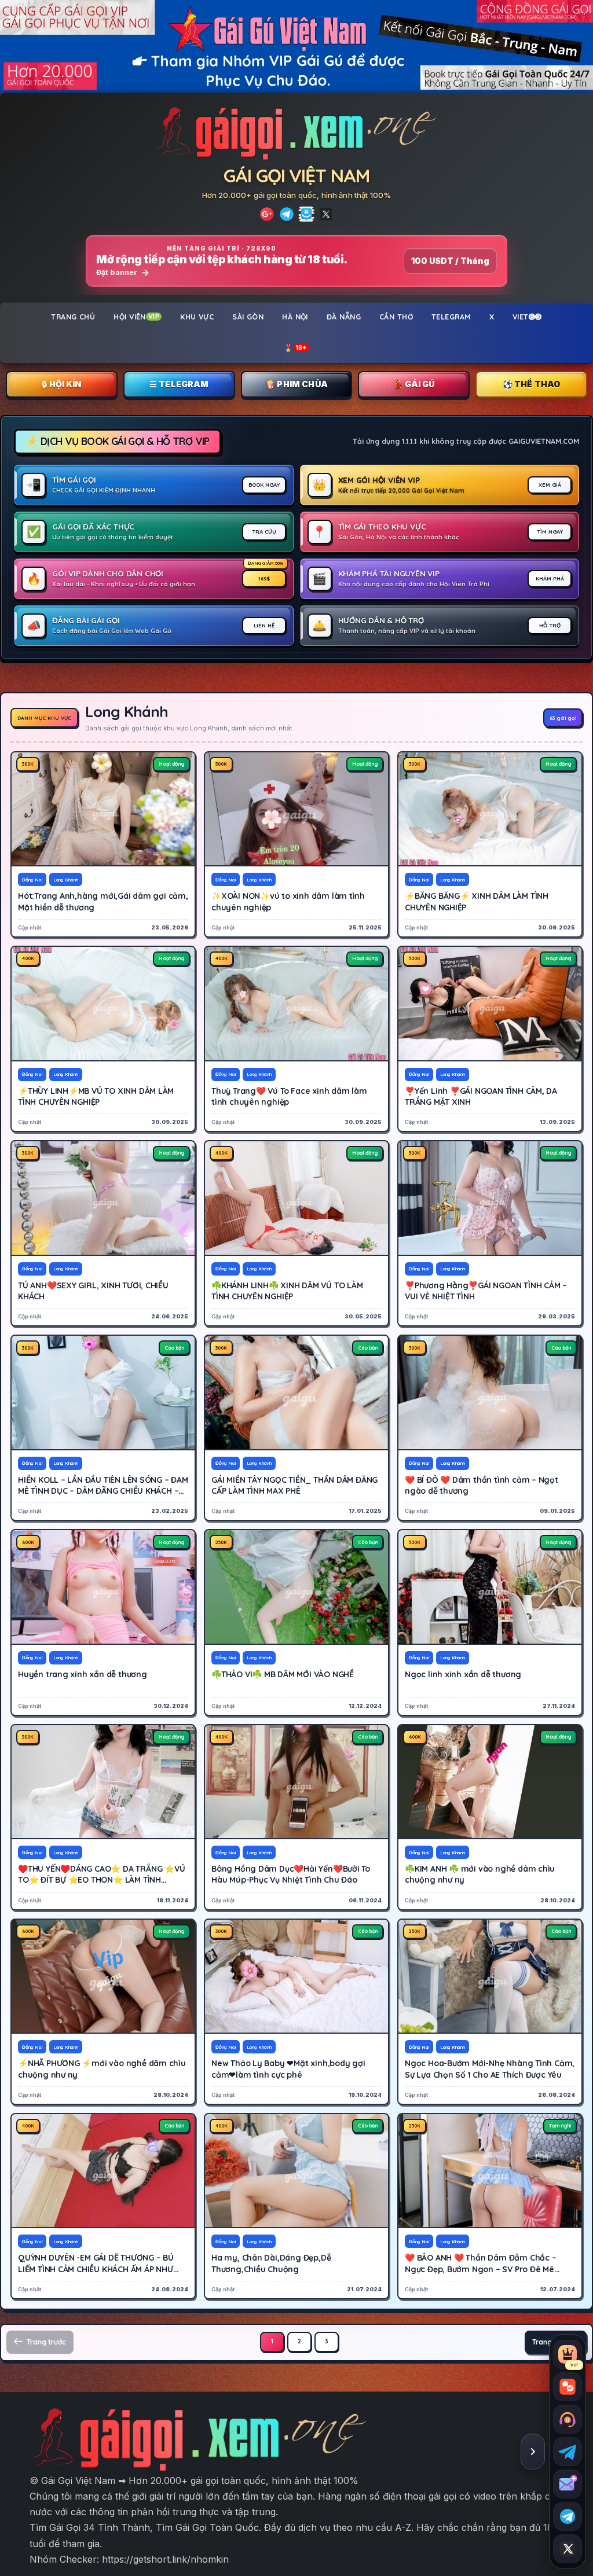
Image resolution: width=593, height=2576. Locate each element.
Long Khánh (66, 880)
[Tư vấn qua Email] (568, 2484)
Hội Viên (136, 317)
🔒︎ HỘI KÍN (61, 384)
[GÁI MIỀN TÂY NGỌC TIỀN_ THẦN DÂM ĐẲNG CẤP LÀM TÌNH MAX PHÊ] (296, 1392)
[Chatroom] (568, 2387)
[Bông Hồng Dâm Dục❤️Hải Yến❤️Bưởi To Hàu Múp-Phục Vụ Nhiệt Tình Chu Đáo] (296, 1782)
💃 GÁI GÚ (414, 384)
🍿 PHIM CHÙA (296, 384)
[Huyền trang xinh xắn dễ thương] (103, 1587)
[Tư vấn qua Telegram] (568, 2452)
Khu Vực (197, 317)
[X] (326, 214)
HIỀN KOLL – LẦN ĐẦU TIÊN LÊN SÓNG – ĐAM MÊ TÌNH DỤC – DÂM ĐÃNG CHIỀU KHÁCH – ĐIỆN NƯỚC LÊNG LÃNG (103, 1491)
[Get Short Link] (267, 214)
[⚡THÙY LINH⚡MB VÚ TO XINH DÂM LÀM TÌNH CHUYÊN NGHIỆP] (103, 1004)
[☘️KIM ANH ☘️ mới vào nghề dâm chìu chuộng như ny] (490, 1782)
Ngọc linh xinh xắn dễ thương (463, 1674)
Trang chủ (73, 317)
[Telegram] (287, 214)
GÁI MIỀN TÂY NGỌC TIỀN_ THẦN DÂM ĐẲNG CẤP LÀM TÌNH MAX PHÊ (294, 1485)
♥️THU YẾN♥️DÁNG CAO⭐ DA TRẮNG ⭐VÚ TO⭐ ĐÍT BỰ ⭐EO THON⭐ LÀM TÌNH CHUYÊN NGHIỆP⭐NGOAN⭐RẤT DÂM (102, 1880)
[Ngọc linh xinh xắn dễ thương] (490, 1587)
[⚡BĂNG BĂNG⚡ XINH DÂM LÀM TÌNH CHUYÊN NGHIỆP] (490, 809)
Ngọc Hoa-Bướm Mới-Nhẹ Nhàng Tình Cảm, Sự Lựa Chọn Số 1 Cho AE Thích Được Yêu (490, 2069)
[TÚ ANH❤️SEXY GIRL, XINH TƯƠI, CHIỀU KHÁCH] (103, 1198)
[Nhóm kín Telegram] (568, 2516)
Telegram (451, 317)
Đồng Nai (32, 880)
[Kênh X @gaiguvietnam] (568, 2549)
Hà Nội (295, 317)
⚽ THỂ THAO (532, 384)
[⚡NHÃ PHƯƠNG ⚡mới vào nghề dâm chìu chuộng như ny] (103, 1976)
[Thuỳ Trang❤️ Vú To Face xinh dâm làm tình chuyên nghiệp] (296, 1004)
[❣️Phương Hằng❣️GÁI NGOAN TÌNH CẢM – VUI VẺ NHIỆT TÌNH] (490, 1198)
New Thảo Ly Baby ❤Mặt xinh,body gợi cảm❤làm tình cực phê (288, 2069)
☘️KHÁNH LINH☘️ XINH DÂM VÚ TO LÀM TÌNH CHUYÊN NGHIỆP (287, 1291)
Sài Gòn (248, 317)
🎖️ (295, 348)
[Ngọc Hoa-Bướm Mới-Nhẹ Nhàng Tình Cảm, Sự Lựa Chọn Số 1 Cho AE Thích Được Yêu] (490, 1976)
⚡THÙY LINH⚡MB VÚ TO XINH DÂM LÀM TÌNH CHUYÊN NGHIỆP (96, 1096)
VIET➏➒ (527, 317)
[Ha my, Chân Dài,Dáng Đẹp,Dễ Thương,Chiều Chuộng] (296, 2171)
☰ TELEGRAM (179, 384)
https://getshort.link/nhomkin (165, 2559)
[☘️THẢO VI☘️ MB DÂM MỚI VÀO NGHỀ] (296, 1587)
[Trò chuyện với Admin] (568, 2419)
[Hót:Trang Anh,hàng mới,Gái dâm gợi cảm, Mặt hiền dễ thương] (103, 809)
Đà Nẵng (344, 317)
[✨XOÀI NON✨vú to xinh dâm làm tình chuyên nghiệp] (296, 809)
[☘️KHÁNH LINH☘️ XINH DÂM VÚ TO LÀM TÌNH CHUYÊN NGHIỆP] (296, 1198)
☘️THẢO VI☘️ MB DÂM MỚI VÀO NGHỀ (283, 1674)
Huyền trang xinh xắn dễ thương (83, 1674)
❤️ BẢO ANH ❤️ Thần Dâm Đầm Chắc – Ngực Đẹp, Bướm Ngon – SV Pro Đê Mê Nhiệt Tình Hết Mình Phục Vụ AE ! (481, 2269)
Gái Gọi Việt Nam (296, 175)
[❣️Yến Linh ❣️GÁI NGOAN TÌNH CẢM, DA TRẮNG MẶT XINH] (490, 1004)
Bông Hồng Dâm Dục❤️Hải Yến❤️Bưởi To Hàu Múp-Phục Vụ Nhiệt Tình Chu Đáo (291, 1874)
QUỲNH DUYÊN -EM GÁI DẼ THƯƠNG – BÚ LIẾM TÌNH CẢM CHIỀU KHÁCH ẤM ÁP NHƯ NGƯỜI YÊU (96, 2269)
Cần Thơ (396, 317)
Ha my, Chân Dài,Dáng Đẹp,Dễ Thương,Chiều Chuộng (271, 2263)
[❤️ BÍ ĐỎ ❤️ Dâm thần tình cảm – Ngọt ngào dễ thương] (490, 1392)
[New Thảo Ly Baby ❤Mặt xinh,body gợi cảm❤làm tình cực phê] (296, 1976)
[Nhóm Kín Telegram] (306, 214)
